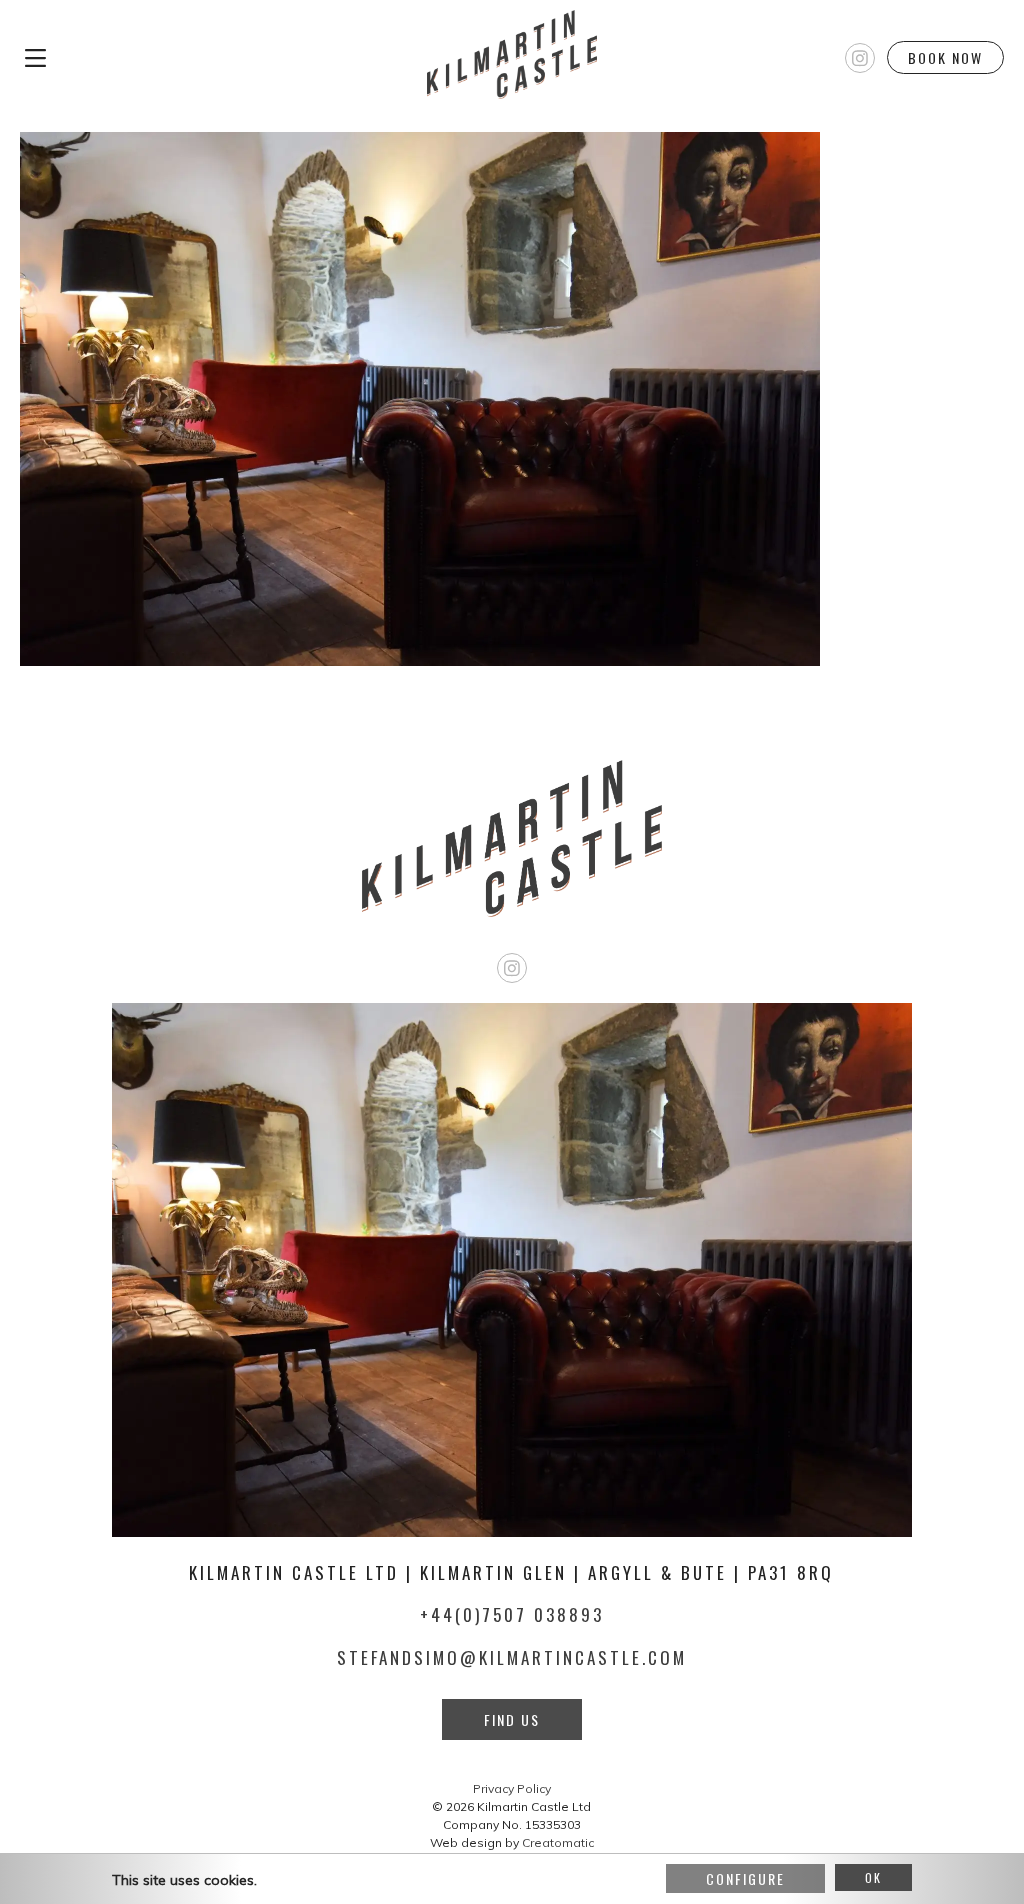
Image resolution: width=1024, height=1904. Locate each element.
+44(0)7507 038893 (512, 1614)
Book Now (945, 57)
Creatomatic (558, 1842)
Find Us (512, 1719)
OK (873, 1877)
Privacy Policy (512, 1788)
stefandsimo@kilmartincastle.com (512, 1657)
